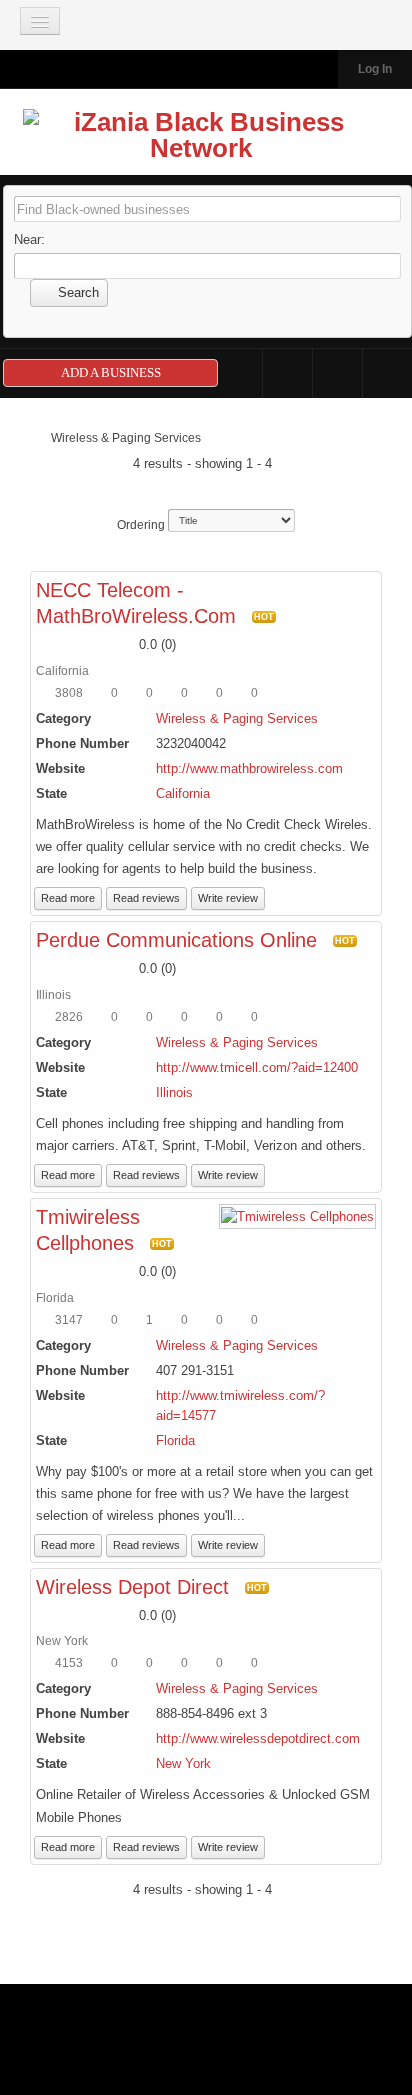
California (183, 793)
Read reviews (146, 898)
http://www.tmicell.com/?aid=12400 (257, 1067)
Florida (175, 1440)
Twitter (337, 373)
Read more (68, 898)
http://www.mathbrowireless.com (249, 768)
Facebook (287, 373)
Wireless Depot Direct (132, 1587)
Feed (387, 373)
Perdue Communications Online (176, 940)
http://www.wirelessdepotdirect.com (258, 1738)
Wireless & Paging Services (237, 718)
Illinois (174, 1092)
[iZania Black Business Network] (201, 139)
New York (183, 1763)
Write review (228, 898)
